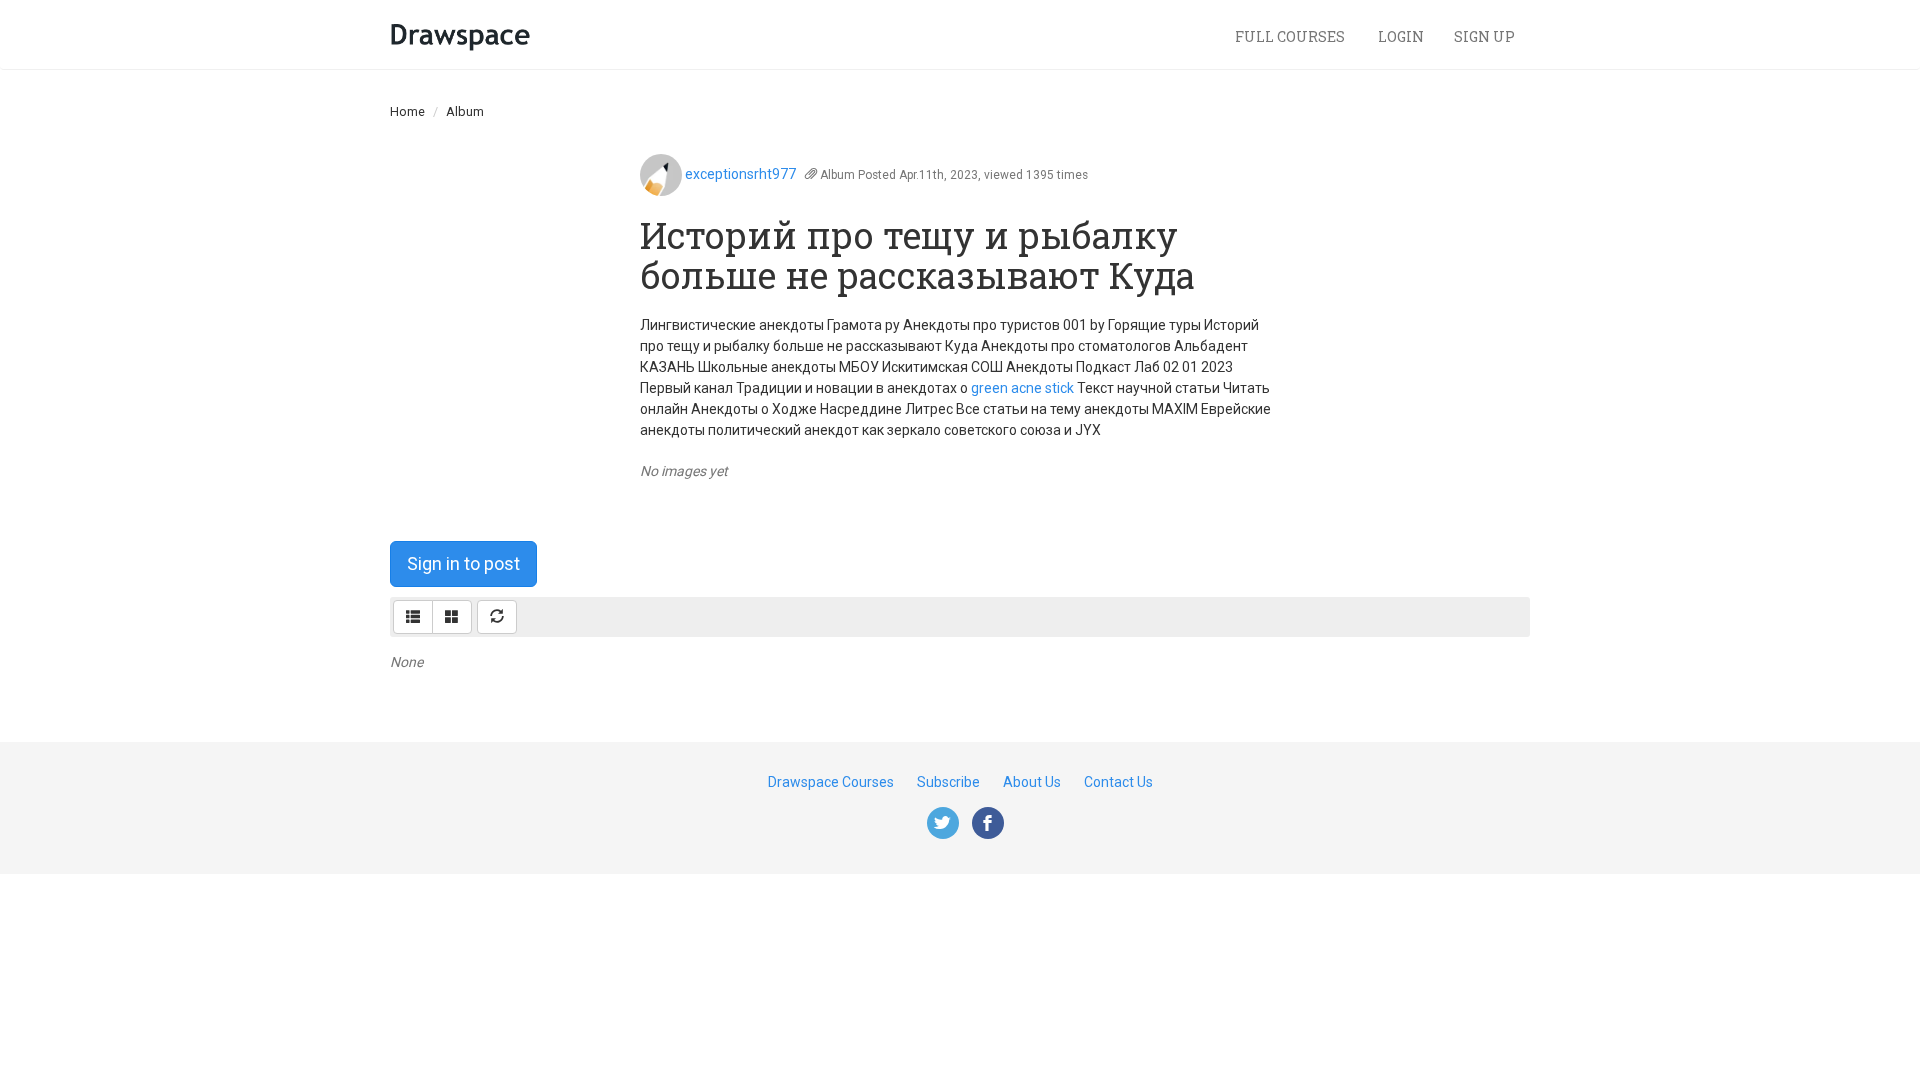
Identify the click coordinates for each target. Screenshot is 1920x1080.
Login (1401, 36)
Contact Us (1118, 782)
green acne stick (1022, 388)
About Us (1032, 782)
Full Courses (1291, 36)
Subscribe (948, 782)
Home (407, 111)
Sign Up (1484, 36)
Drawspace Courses (831, 782)
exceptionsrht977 (740, 174)
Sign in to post (463, 563)
